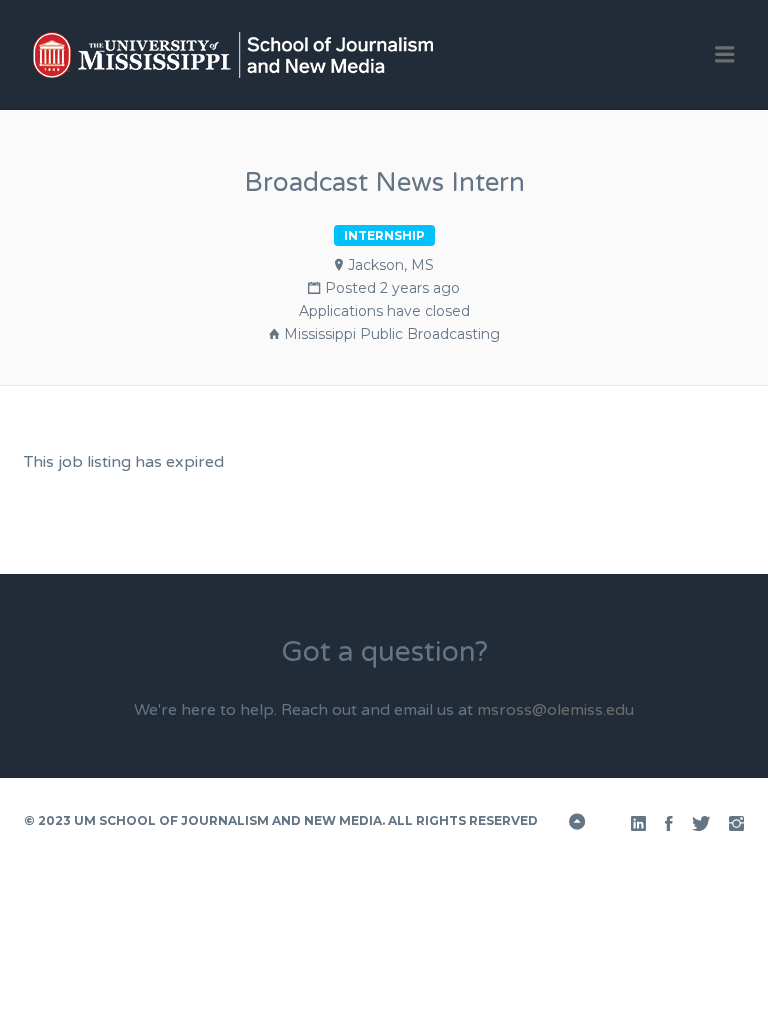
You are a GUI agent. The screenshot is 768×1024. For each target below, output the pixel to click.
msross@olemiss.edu (555, 710)
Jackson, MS (391, 265)
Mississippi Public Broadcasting (392, 334)
